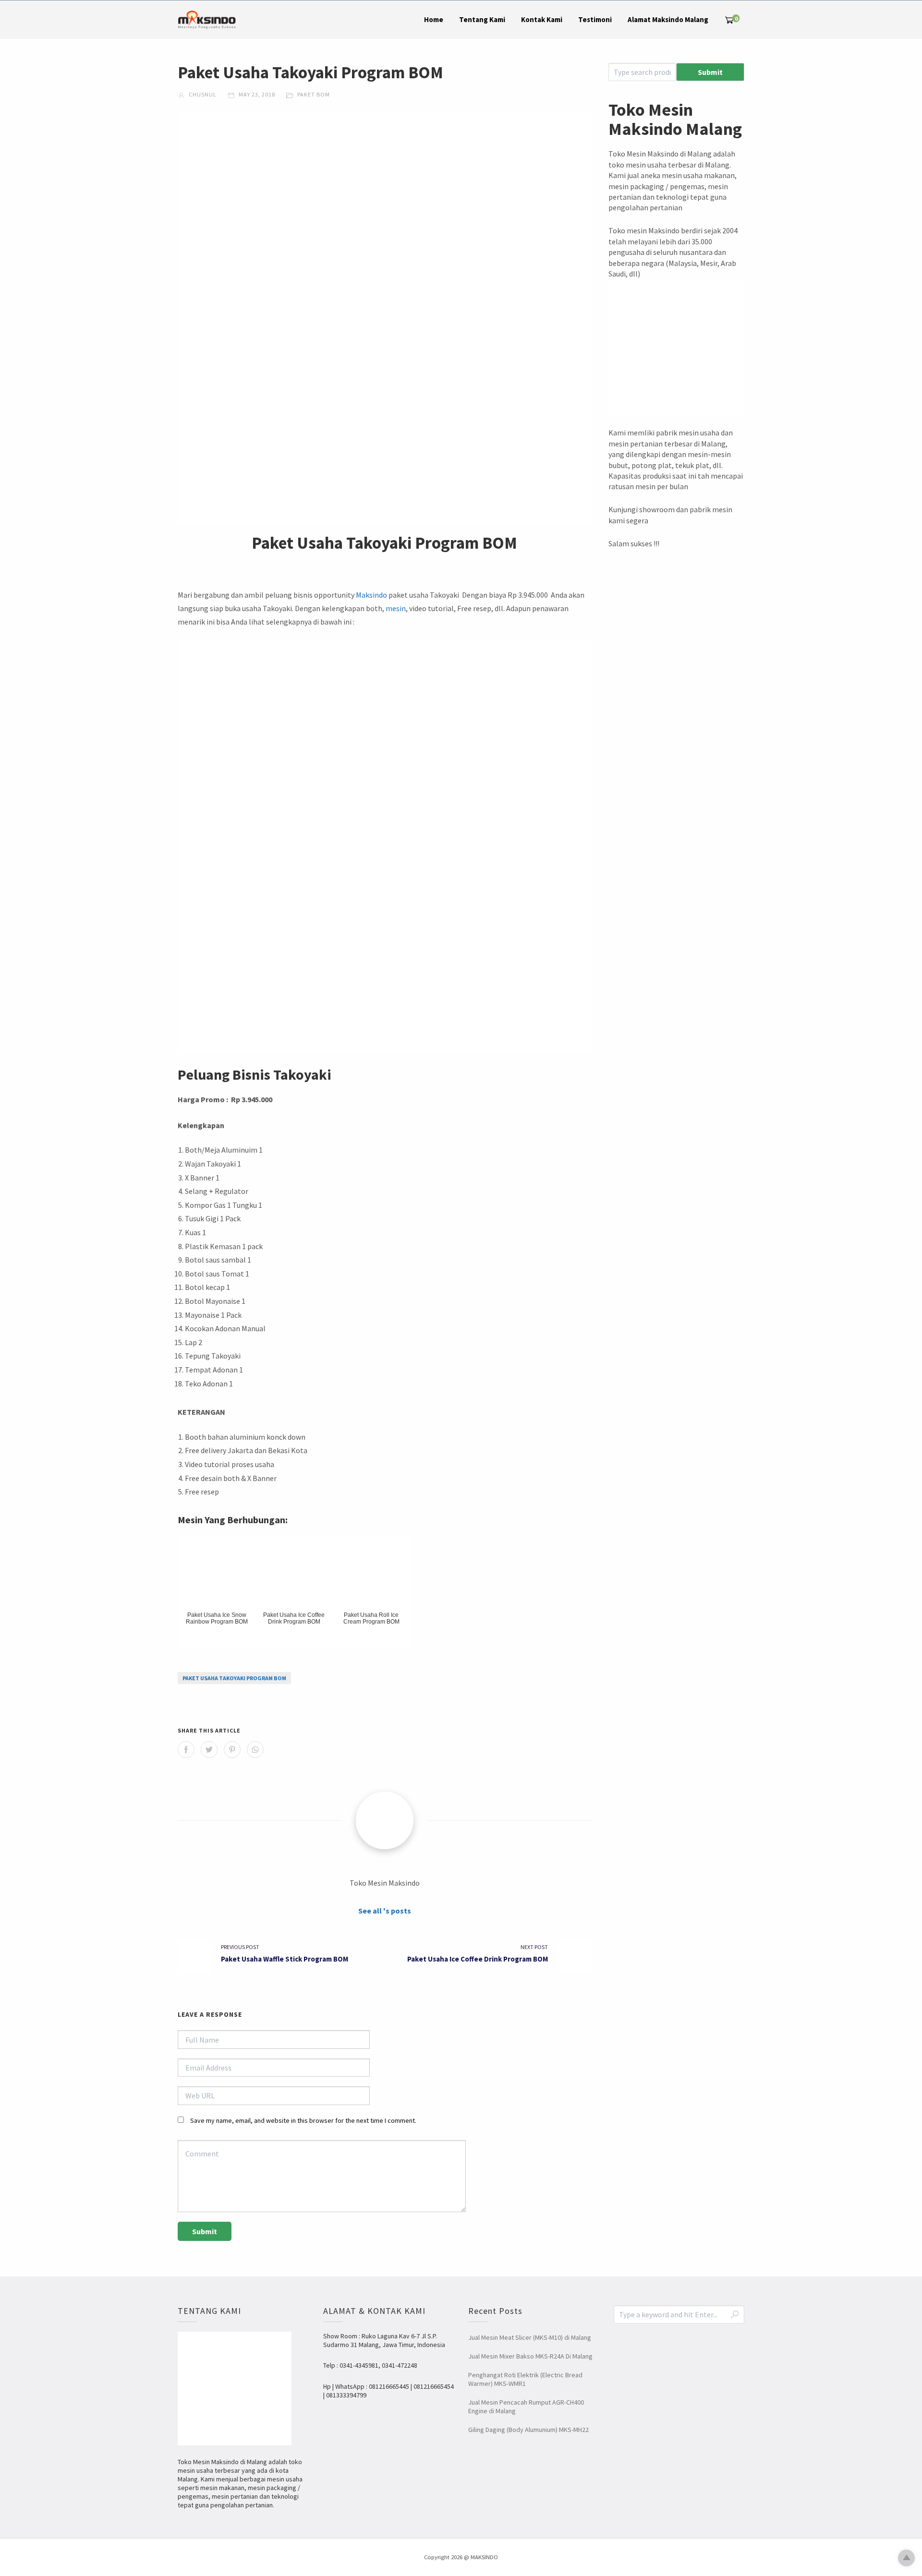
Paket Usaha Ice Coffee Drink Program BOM (478, 1959)
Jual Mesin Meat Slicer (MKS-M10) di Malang (530, 2337)
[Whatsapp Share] (255, 1750)
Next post (534, 1947)
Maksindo (371, 595)
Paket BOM (314, 94)
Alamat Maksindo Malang (668, 19)
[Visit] (385, 1820)
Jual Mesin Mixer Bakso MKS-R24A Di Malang (530, 2356)
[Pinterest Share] (232, 1750)
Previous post (240, 1947)
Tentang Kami (482, 19)
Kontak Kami (542, 19)
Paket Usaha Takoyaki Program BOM (234, 1678)
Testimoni (595, 19)
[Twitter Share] (209, 1750)
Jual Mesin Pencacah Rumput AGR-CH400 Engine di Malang (526, 2407)
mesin (396, 608)
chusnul (202, 94)
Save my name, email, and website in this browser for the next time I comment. (303, 2120)
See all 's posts (385, 1911)
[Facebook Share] (186, 1750)
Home (434, 19)
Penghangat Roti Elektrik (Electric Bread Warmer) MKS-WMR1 (525, 2379)
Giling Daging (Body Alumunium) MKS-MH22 (528, 2430)
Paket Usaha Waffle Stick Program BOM (285, 1959)
